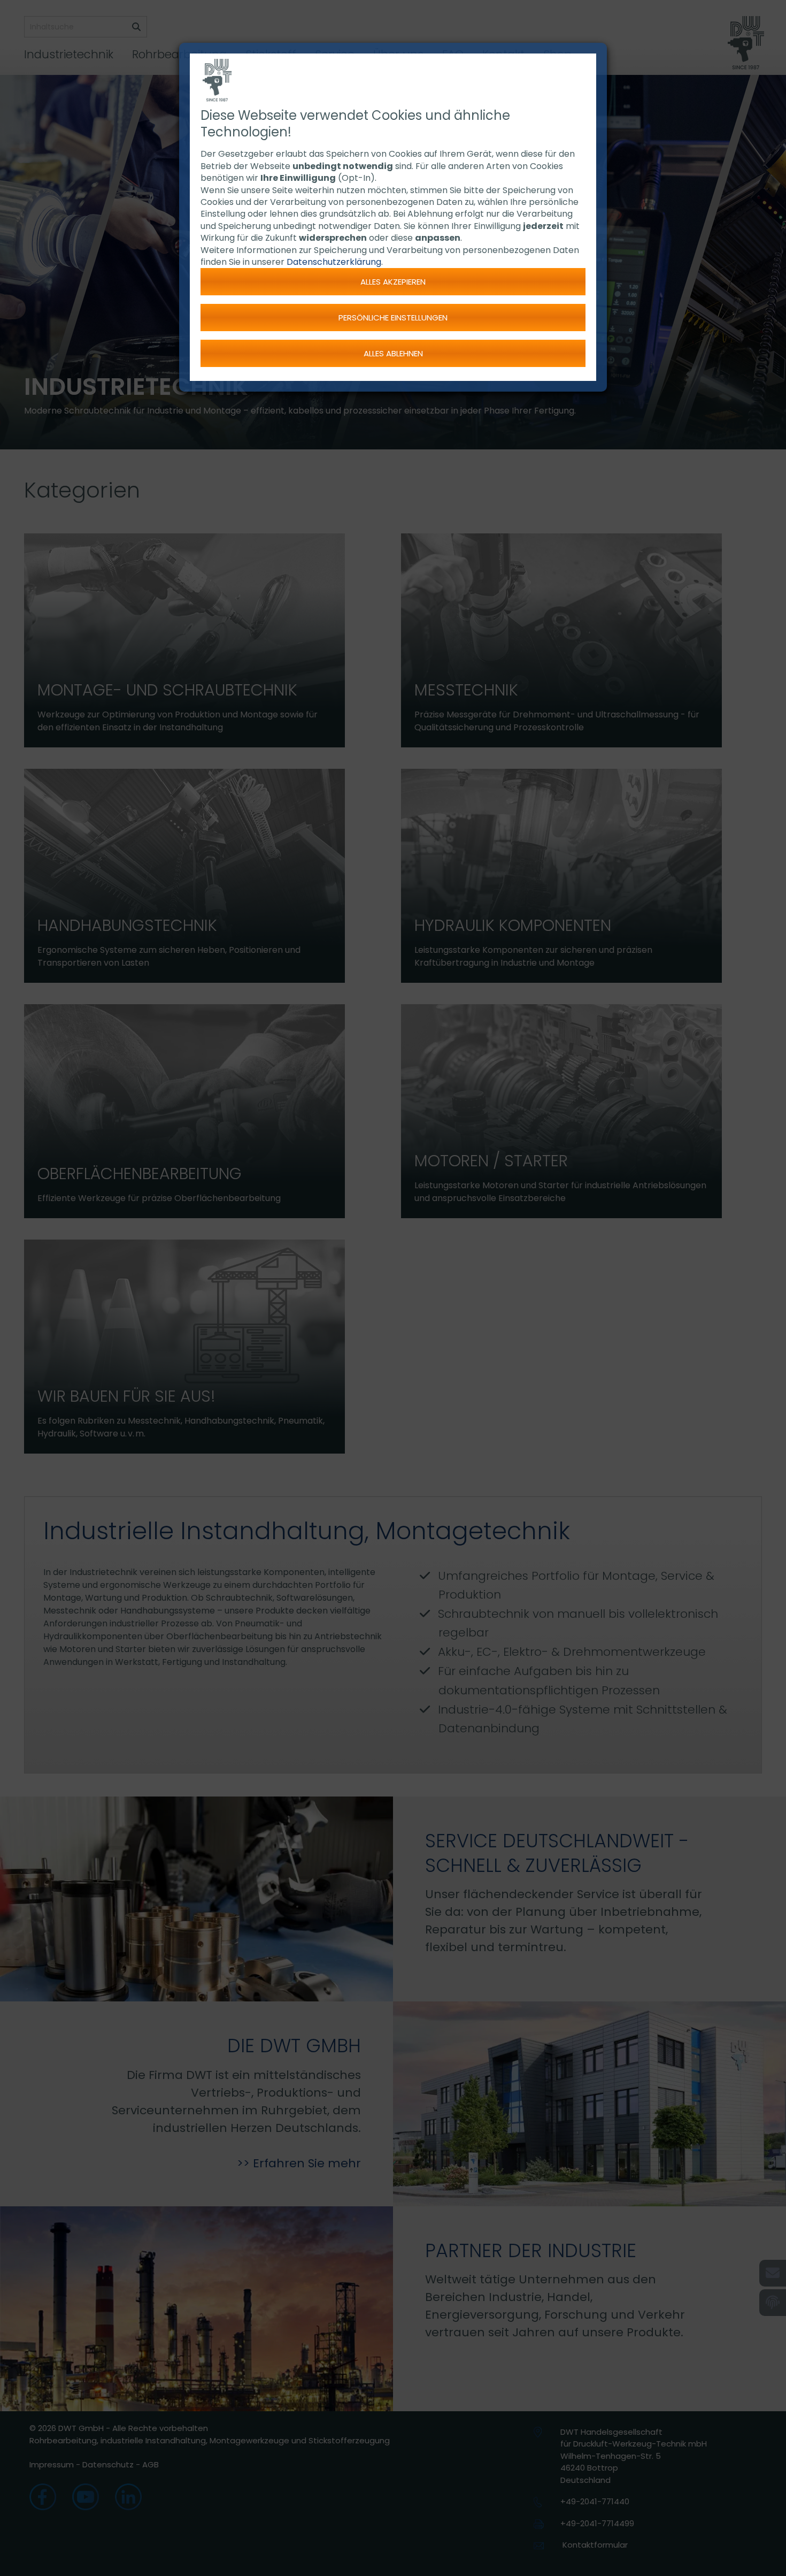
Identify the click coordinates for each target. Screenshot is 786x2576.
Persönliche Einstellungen (393, 318)
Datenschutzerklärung (334, 262)
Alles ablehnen (393, 353)
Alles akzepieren (393, 282)
